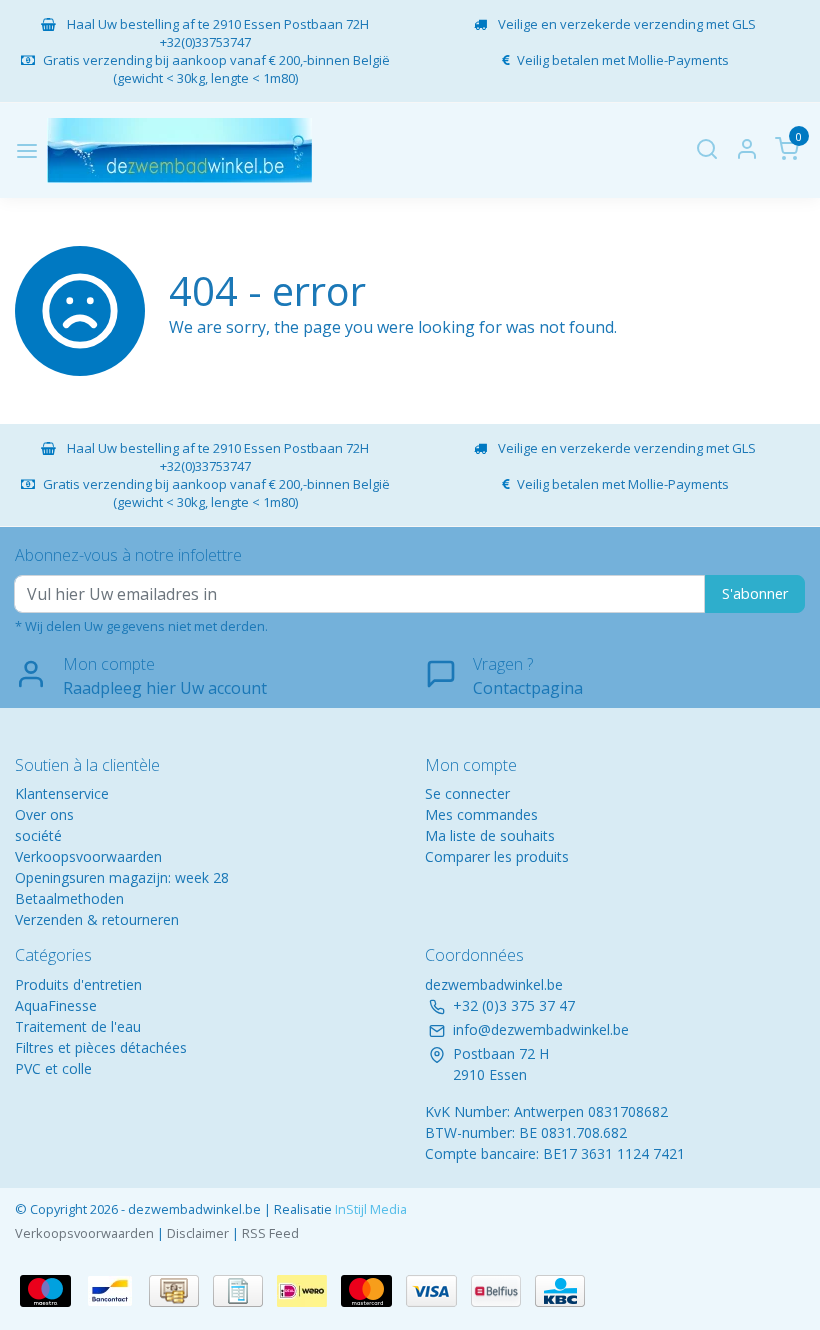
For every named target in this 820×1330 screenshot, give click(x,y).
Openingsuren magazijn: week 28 (122, 877)
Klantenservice (62, 793)
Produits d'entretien (78, 984)
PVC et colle (53, 1068)
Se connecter (467, 793)
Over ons (44, 814)
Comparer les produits (497, 856)
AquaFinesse (56, 1005)
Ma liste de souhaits (490, 835)
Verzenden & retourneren (97, 919)
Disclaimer (198, 1233)
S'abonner (755, 593)
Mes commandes (481, 814)
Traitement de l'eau (78, 1026)
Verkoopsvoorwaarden (88, 856)
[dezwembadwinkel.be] (179, 150)
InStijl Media (369, 1209)
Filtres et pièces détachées (101, 1047)
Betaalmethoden (69, 898)
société (38, 835)
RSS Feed (270, 1233)
